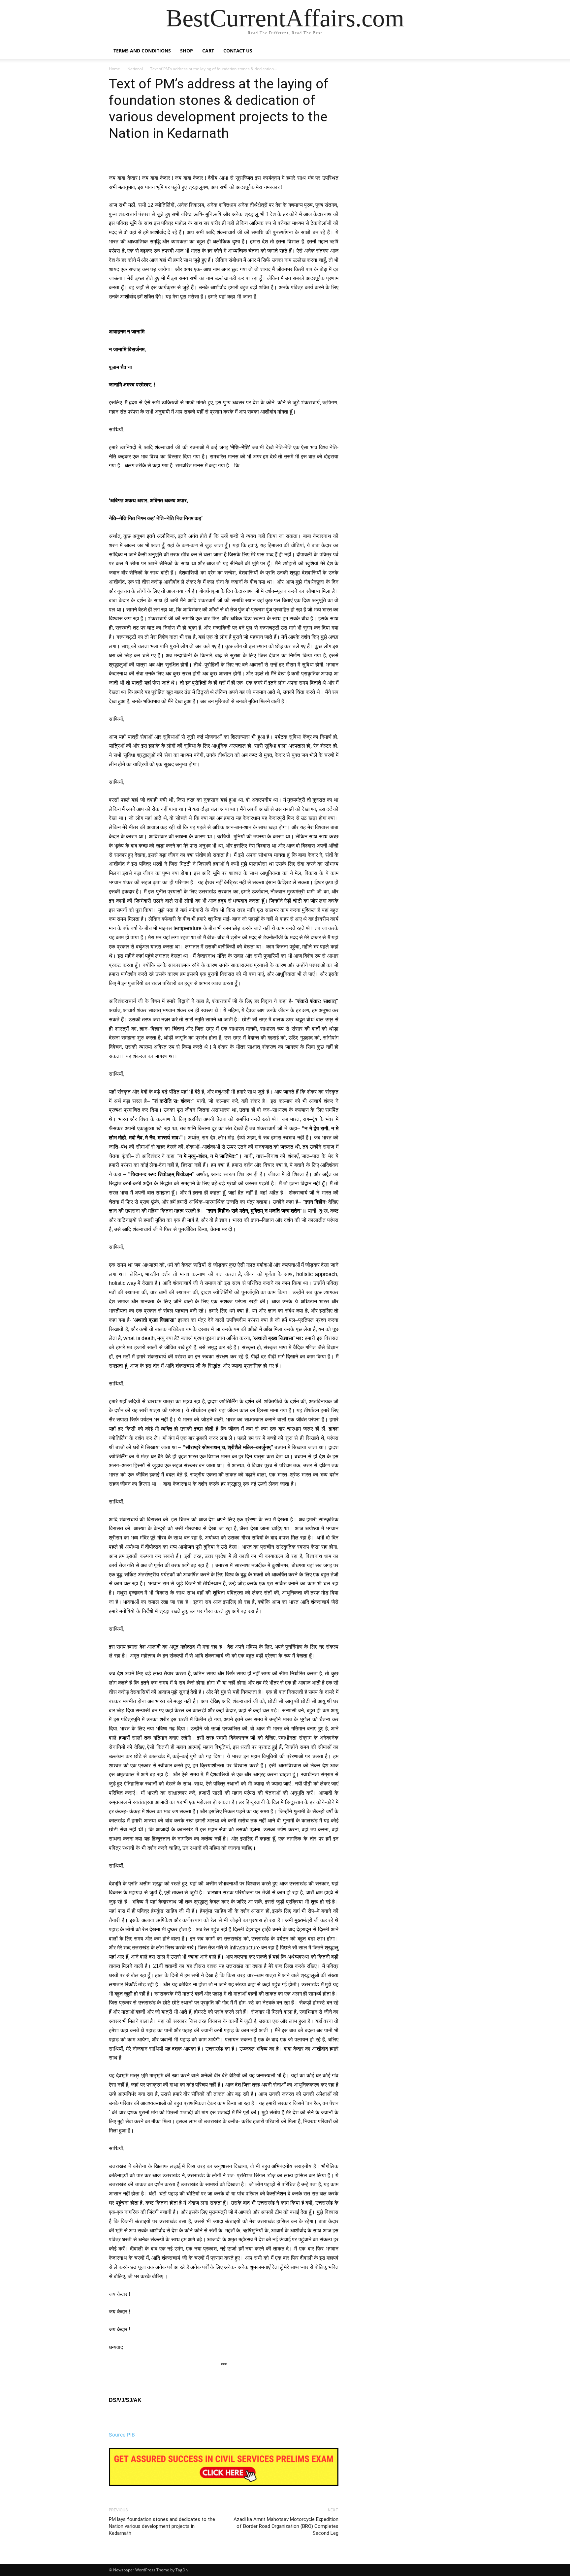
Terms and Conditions (142, 51)
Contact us (238, 51)
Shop (187, 51)
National (135, 69)
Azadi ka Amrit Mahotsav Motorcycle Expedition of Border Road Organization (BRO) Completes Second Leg (286, 2526)
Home (114, 69)
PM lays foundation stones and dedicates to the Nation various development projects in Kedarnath (162, 2526)
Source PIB (122, 2435)
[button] (453, 51)
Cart (208, 51)
